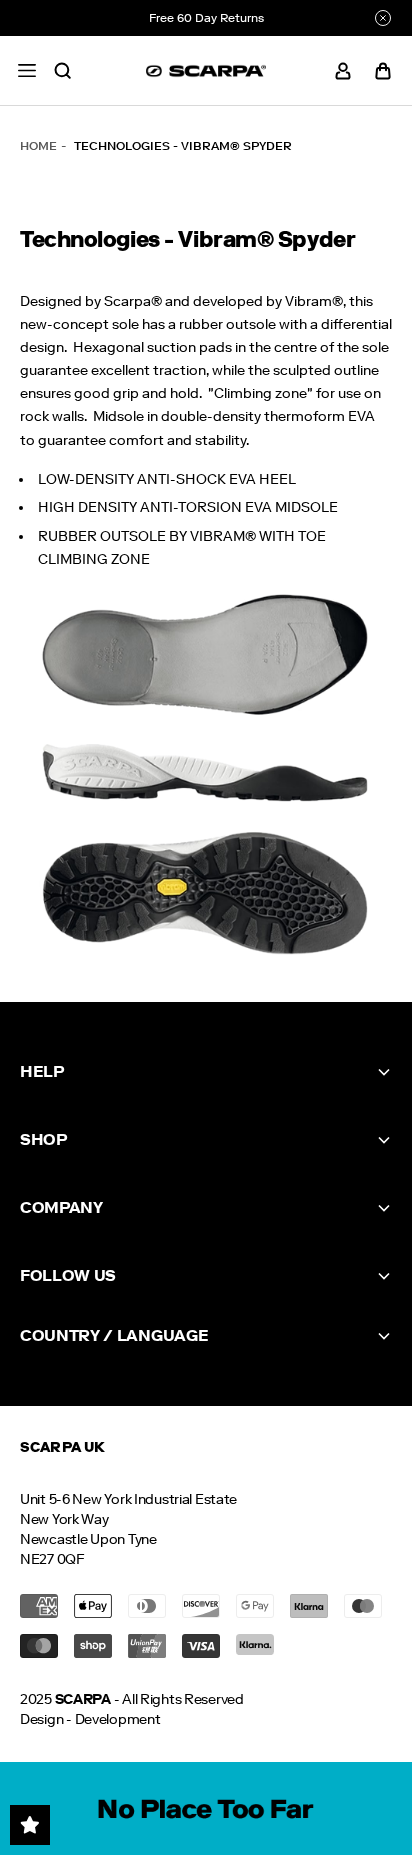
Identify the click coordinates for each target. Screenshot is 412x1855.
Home (38, 146)
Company (61, 1207)
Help (42, 1071)
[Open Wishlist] (30, 1825)
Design (41, 1719)
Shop (43, 1139)
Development (118, 1719)
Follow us (68, 1275)
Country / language (114, 1335)
